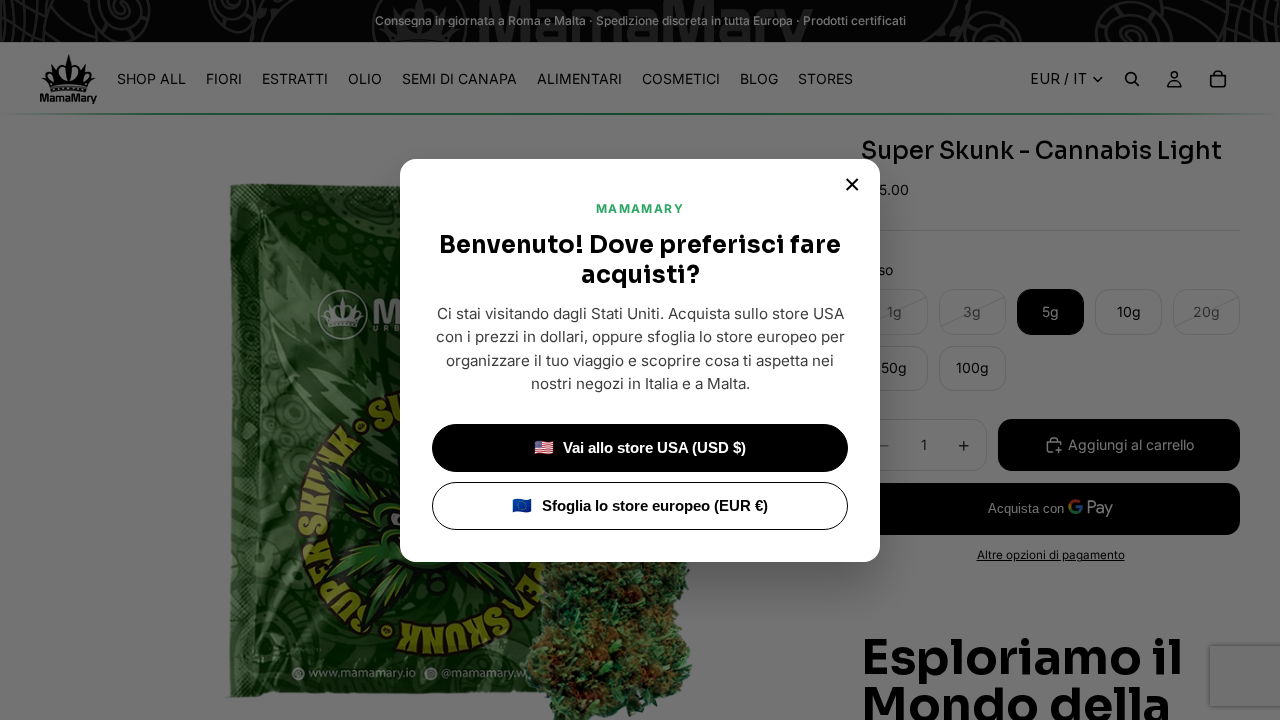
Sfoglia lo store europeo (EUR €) (640, 505)
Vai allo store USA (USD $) (640, 447)
